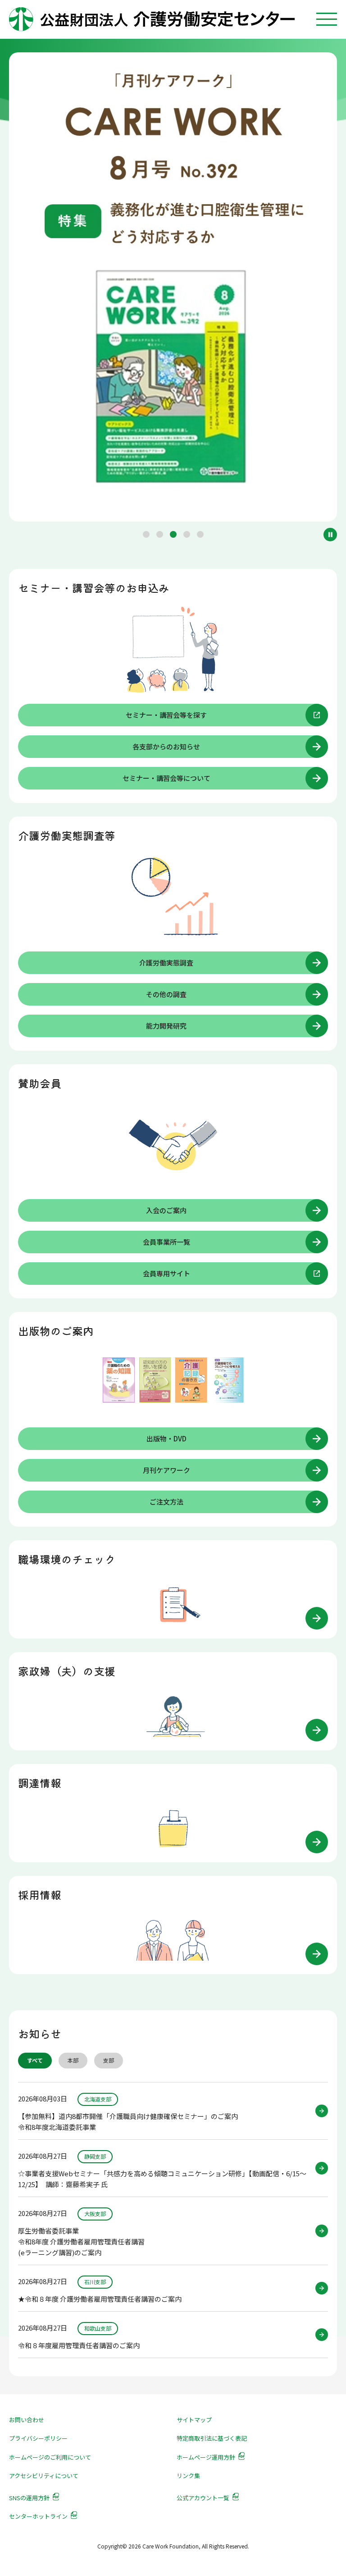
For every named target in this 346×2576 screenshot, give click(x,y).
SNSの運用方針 (29, 2498)
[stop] (330, 535)
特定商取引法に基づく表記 (212, 2438)
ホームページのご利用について (50, 2457)
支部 (109, 2060)
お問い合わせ (27, 2420)
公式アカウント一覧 (203, 2498)
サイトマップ (194, 2420)
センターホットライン (38, 2516)
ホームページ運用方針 (206, 2457)
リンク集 (188, 2476)
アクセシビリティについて (44, 2476)
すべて (35, 2060)
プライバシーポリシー (38, 2438)
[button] (146, 534)
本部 (73, 2060)
